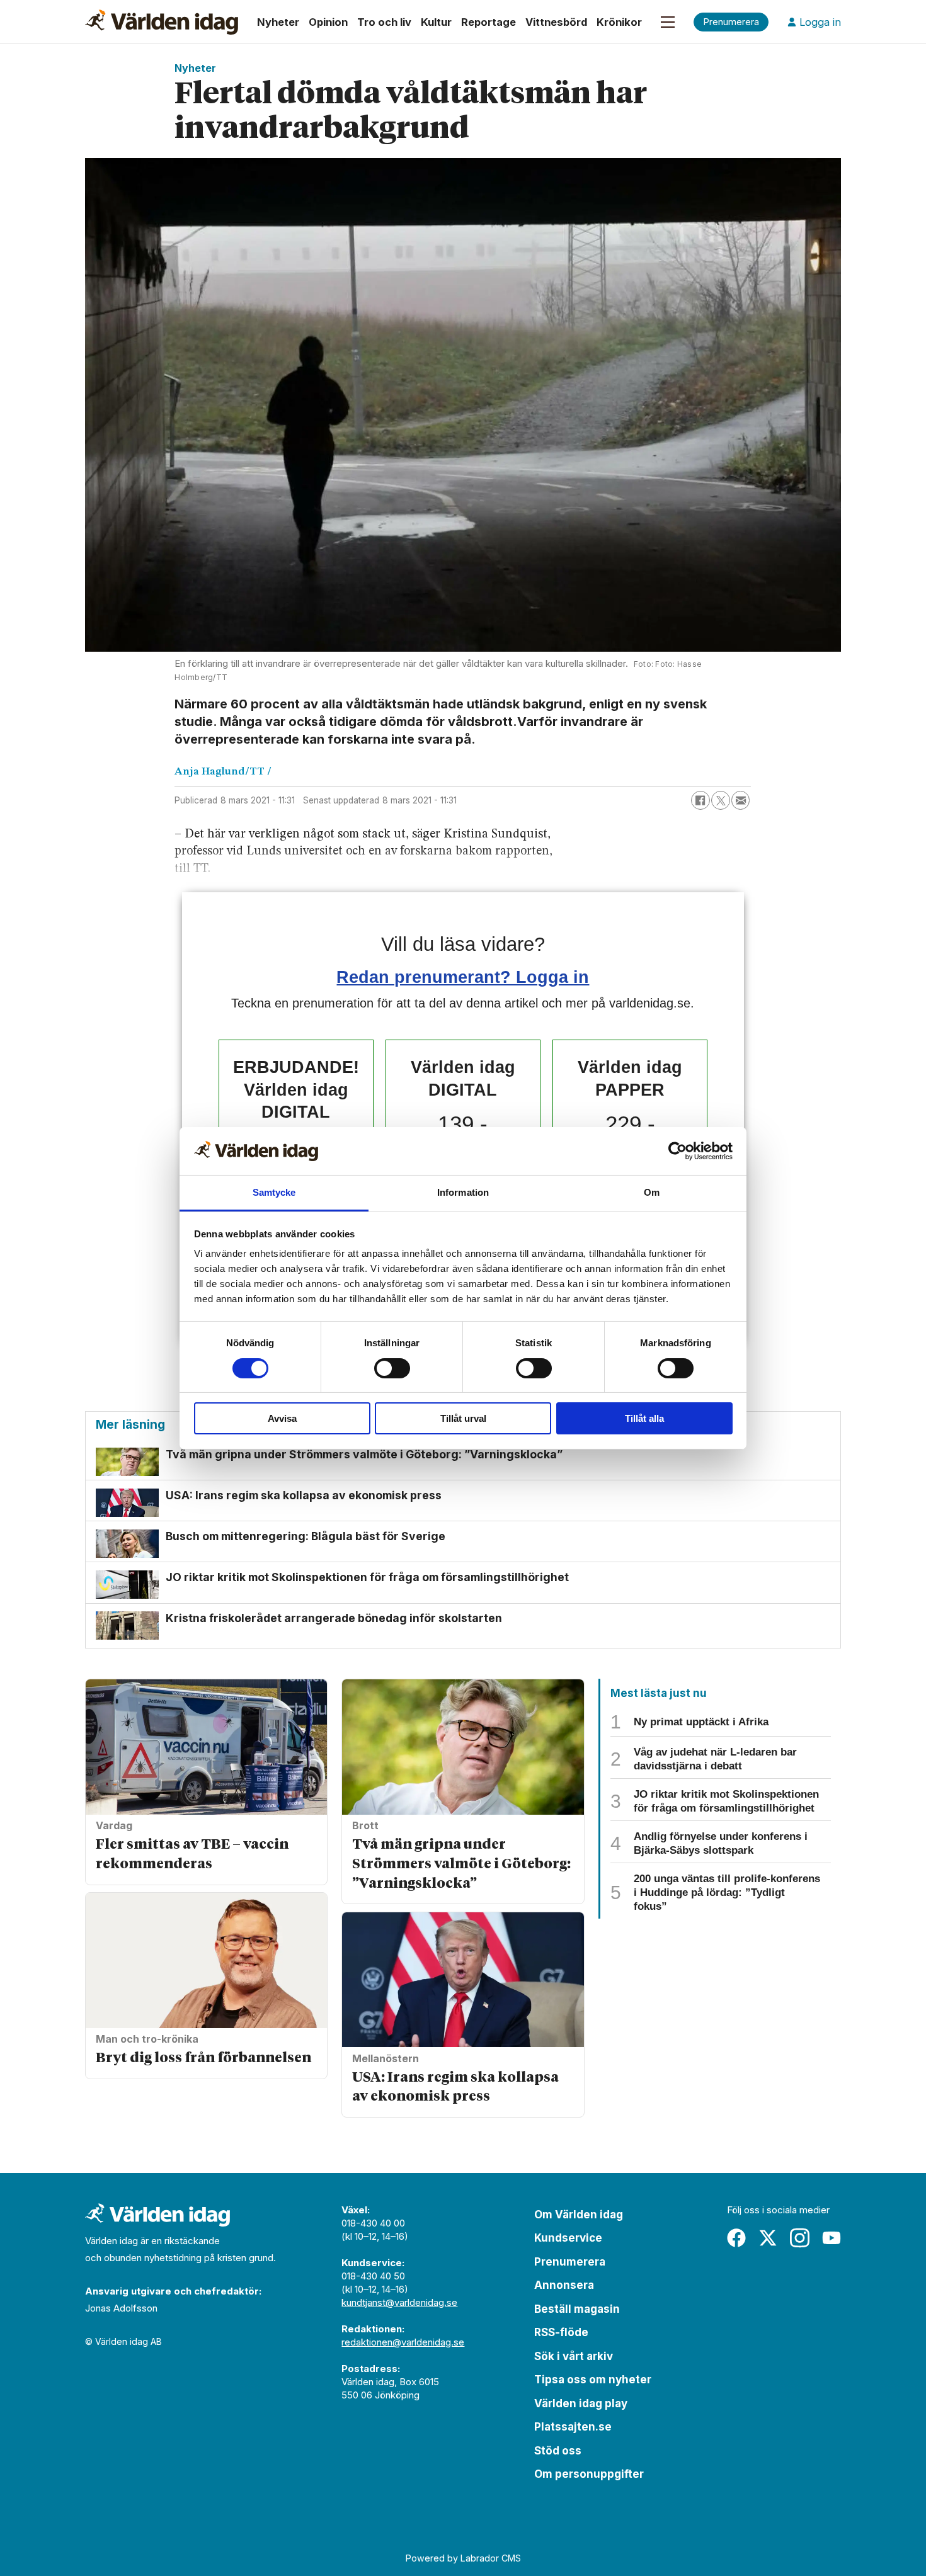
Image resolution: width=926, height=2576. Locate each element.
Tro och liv (384, 22)
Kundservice (568, 2238)
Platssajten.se (573, 2427)
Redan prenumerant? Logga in (463, 977)
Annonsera (564, 2285)
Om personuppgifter (589, 2474)
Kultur (436, 22)
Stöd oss (558, 2451)
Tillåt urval (463, 1418)
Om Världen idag (579, 2215)
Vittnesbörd (556, 22)
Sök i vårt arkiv (574, 2356)
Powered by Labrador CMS (463, 2558)
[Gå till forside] (162, 22)
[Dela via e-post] (741, 800)
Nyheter (278, 22)
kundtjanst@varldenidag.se (399, 2302)
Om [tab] (652, 1192)
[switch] (392, 1368)
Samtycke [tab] (274, 1192)
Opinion (328, 22)
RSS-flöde (561, 2332)
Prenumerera (570, 2262)
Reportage (489, 22)
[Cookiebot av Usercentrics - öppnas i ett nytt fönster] (677, 1151)
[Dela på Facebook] (700, 800)
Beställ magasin (577, 2309)
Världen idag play (581, 2403)
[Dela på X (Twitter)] (721, 800)
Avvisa (282, 1418)
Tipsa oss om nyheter (593, 2380)
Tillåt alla (644, 1418)
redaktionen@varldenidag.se (403, 2342)
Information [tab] (463, 1192)
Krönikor (619, 22)
